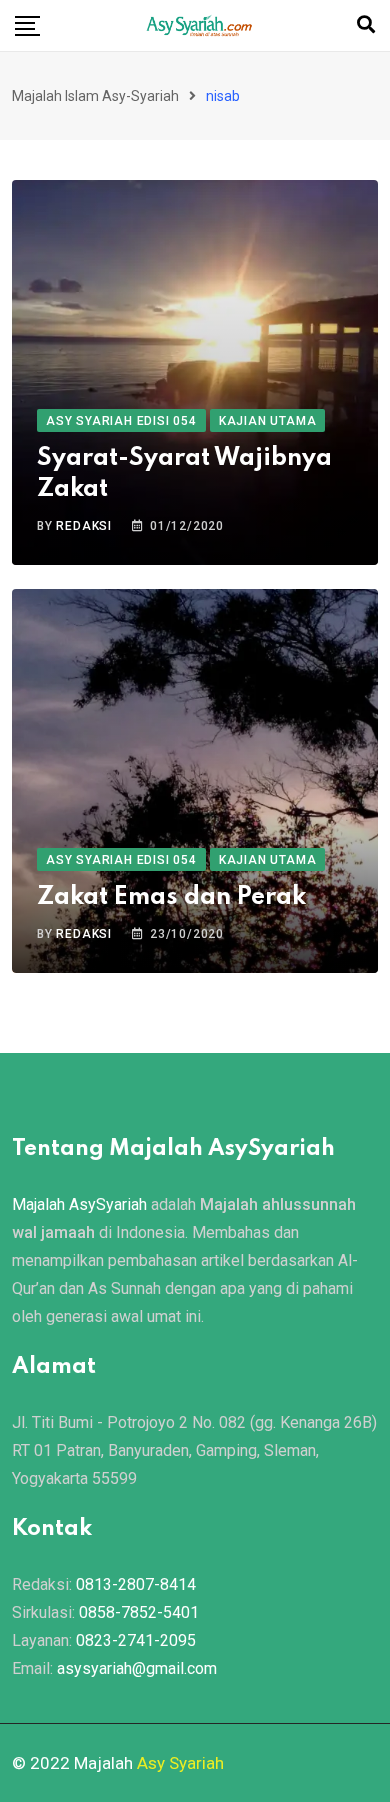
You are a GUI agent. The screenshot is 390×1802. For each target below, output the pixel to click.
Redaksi (84, 526)
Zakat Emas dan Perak (171, 897)
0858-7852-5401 (139, 1612)
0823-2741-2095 (136, 1640)
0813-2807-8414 (136, 1584)
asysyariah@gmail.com (137, 1668)
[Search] (366, 24)
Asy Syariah (180, 1763)
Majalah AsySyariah (79, 1204)
